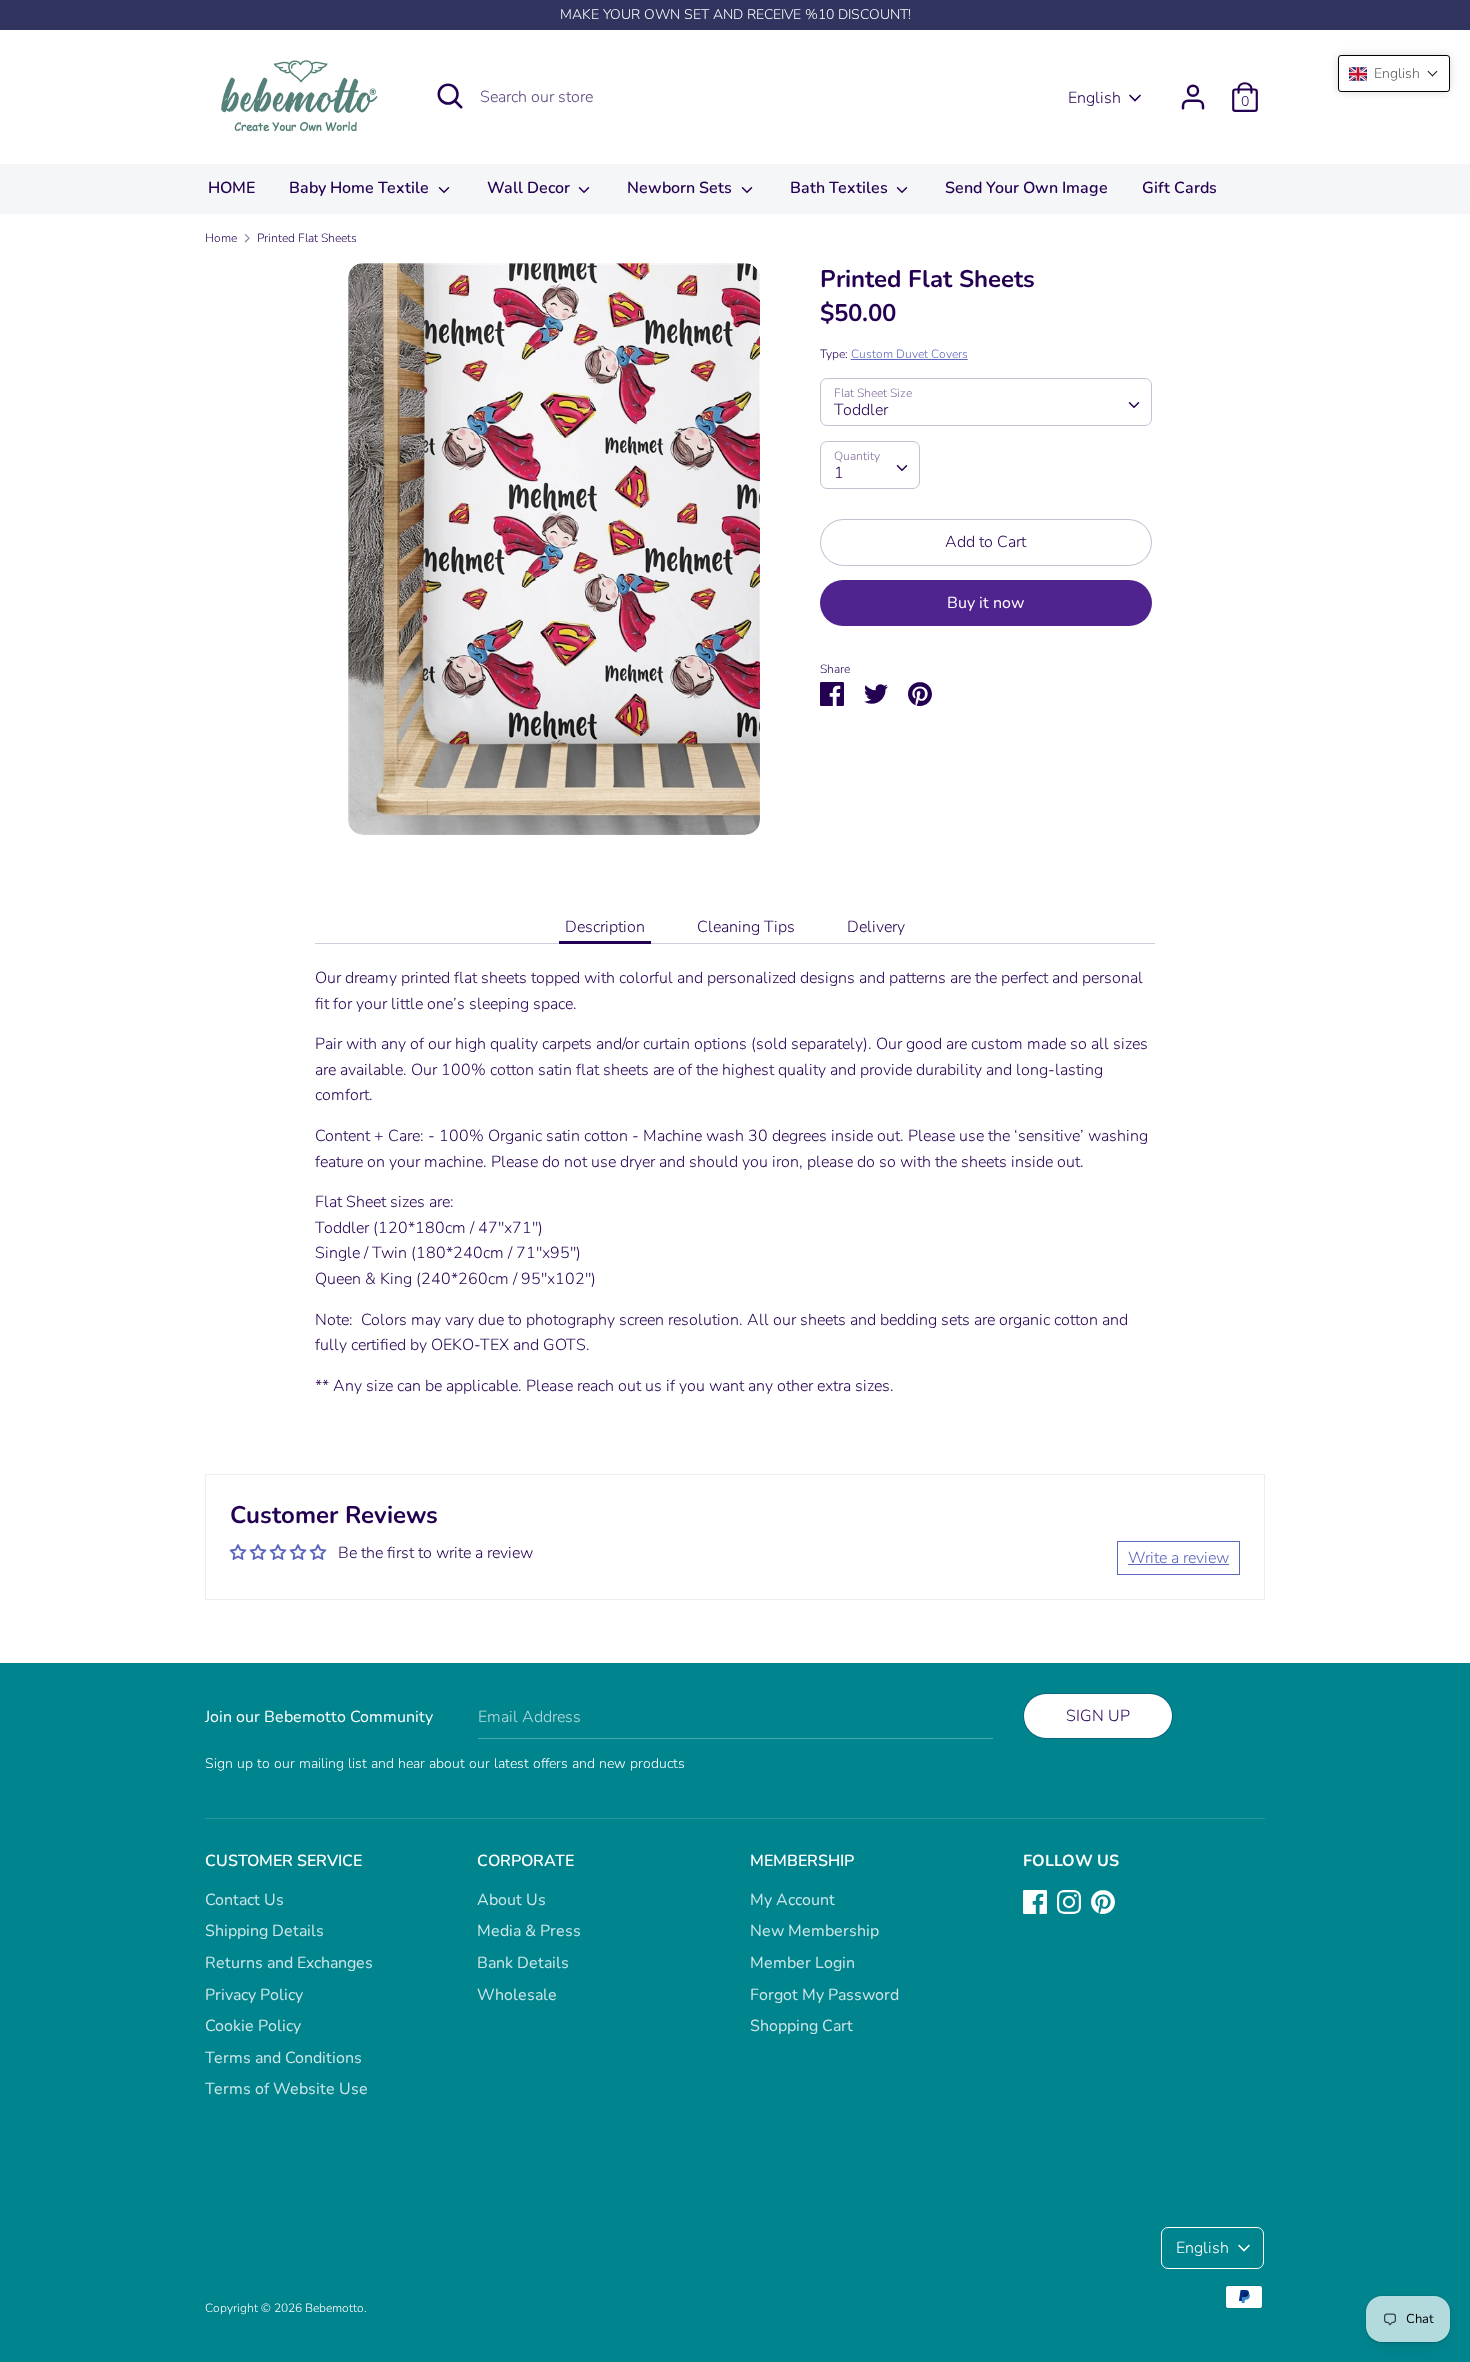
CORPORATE (525, 1861)
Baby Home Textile (361, 188)
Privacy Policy (254, 1995)
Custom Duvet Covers (909, 354)
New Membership (814, 1931)
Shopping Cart (801, 2026)
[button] (1394, 73)
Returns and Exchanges (289, 1963)
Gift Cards (1179, 188)
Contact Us (244, 1900)
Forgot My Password (824, 1995)
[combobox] (986, 402)
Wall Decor (530, 188)
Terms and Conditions (283, 2058)
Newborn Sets (681, 188)
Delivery (876, 927)
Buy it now (985, 603)
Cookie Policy (253, 2026)
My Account (792, 1900)
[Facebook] (1035, 1901)
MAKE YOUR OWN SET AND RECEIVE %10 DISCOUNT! (735, 14)
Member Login (802, 1963)
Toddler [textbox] (861, 410)
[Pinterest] (1103, 1901)
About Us (511, 1900)
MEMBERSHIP (802, 1861)
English (1094, 98)
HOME (231, 188)
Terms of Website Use (286, 2089)
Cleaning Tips (746, 927)
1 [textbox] (839, 473)
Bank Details (523, 1963)
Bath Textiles (841, 188)
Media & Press (529, 1931)
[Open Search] (450, 96)
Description (605, 927)
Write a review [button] (1178, 1558)
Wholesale (517, 1995)
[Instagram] (1069, 1901)
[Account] (1193, 89)
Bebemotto (334, 2308)
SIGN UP (1098, 1716)
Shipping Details (264, 1931)
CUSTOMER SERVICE (283, 1861)
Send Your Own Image (1026, 188)
